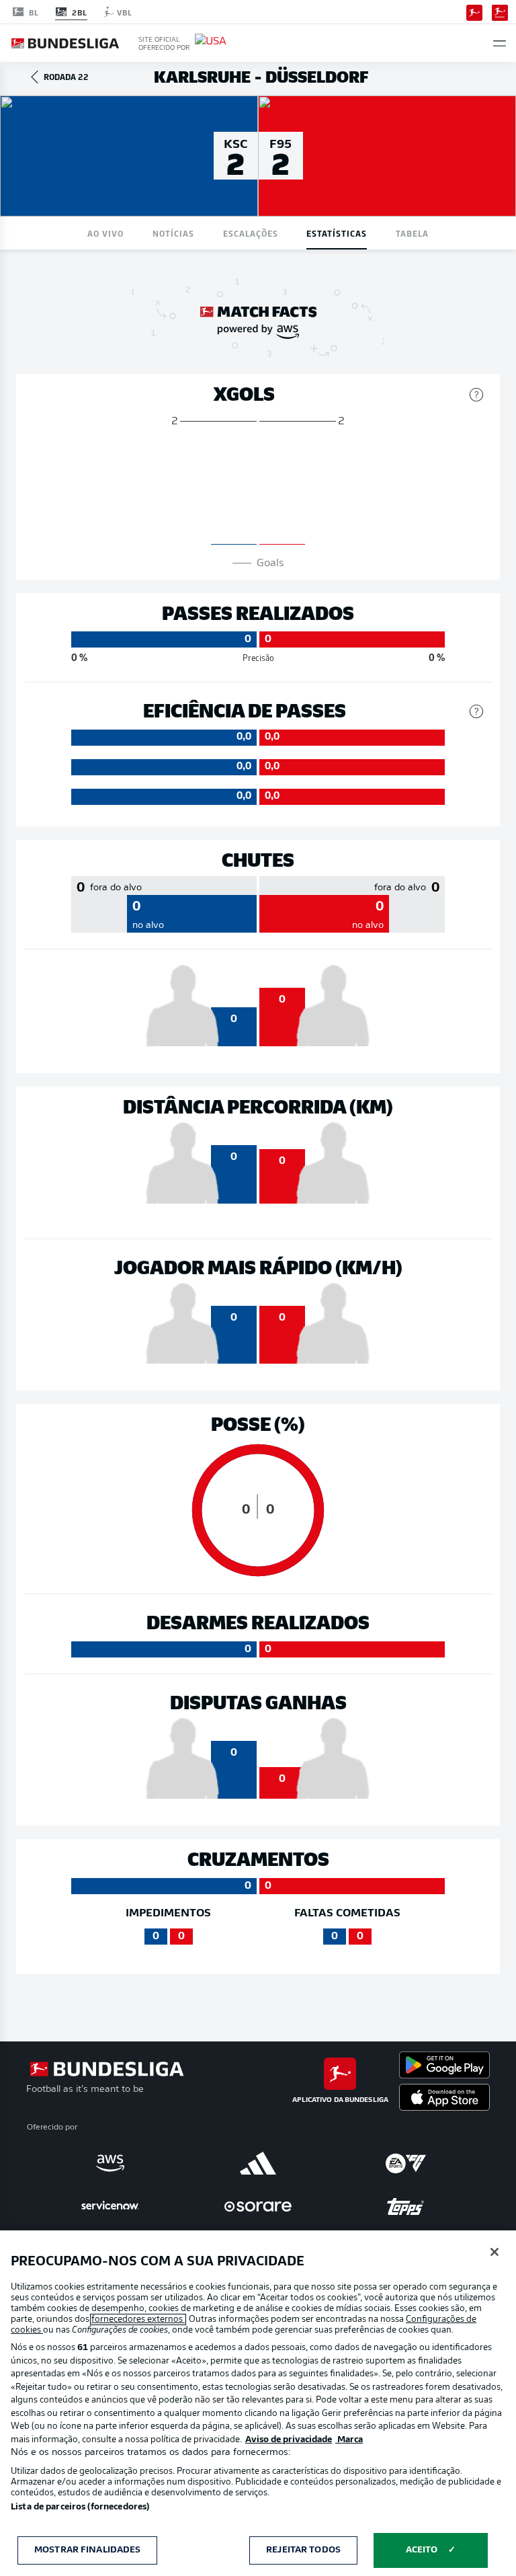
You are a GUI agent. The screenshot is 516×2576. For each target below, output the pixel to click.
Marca (349, 2440)
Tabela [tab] (412, 233)
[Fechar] (494, 2252)
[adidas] (258, 2163)
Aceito (422, 2550)
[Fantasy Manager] (500, 11)
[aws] (110, 2163)
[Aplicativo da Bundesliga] (474, 11)
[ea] (406, 2163)
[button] (500, 43)
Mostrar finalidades (87, 2550)
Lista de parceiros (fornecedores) (80, 2507)
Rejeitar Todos (303, 2550)
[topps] (406, 2206)
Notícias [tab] (173, 233)
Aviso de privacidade (289, 2440)
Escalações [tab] (251, 233)
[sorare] (258, 2206)
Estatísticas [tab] (337, 233)
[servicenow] (110, 2206)
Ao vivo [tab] (105, 233)
